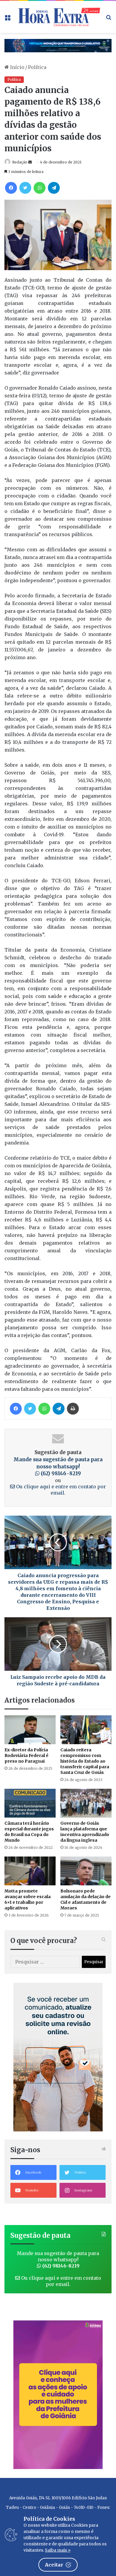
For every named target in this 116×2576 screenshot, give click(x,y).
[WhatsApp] (40, 188)
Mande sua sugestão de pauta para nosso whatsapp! (58, 1467)
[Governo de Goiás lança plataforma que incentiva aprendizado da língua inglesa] (86, 1803)
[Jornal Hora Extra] (58, 17)
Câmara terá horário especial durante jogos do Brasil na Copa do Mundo (29, 1832)
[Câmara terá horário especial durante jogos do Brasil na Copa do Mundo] (30, 1803)
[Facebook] (11, 188)
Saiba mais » (58, 2550)
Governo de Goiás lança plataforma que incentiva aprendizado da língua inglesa (85, 1832)
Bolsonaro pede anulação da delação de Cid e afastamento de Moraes (86, 1899)
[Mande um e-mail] (30, 162)
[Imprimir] (73, 1409)
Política (37, 67)
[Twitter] (25, 188)
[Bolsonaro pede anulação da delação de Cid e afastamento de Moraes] (86, 1871)
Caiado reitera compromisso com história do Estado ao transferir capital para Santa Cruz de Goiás (85, 1761)
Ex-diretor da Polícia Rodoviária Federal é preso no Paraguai (26, 1755)
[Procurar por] (109, 19)
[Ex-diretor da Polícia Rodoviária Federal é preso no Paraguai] (30, 1730)
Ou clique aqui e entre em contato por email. (60, 1490)
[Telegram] (54, 188)
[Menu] (7, 19)
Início (17, 67)
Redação (20, 162)
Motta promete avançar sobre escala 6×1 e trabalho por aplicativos (28, 1899)
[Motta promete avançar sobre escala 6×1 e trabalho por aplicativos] (30, 1871)
